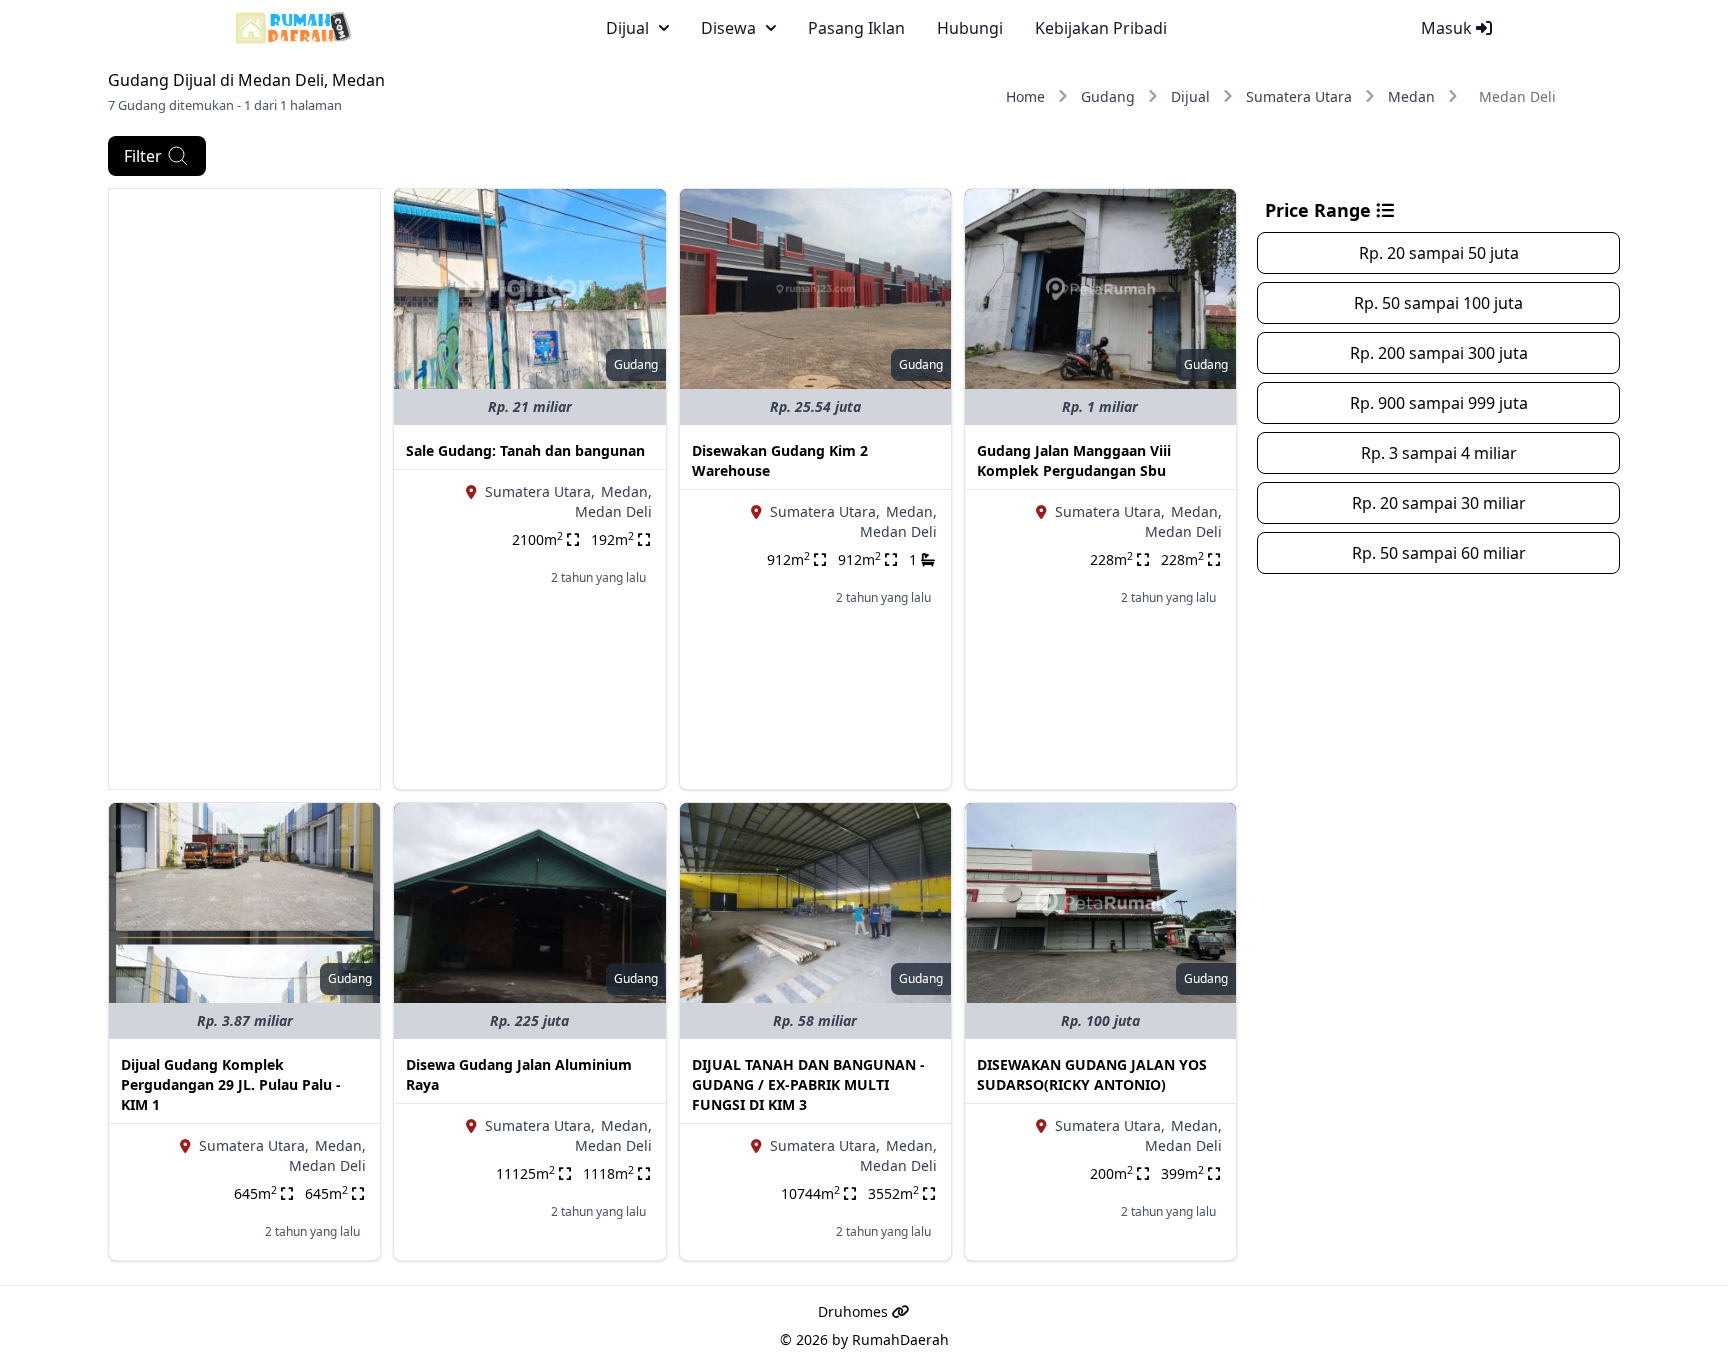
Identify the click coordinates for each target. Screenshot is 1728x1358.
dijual (627, 28)
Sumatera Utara (1299, 96)
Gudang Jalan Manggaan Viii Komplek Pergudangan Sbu (1074, 460)
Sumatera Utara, (540, 491)
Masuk (1448, 28)
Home (1025, 96)
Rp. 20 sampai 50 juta (1439, 253)
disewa (728, 28)
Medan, (626, 491)
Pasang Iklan (856, 28)
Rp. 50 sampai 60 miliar (1439, 553)
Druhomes (855, 1311)
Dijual (1190, 96)
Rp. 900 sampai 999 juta (1439, 403)
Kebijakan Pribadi (1101, 28)
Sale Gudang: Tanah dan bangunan (525, 450)
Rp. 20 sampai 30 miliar (1439, 503)
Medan (1411, 96)
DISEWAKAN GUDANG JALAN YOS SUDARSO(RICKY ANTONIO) (1092, 1074)
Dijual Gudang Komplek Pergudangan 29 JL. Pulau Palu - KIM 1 (231, 1084)
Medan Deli (613, 511)
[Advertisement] (244, 489)
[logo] (293, 28)
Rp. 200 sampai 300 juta (1439, 353)
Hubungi (970, 28)
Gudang (1108, 96)
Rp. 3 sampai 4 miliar (1439, 453)
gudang (636, 364)
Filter (143, 156)
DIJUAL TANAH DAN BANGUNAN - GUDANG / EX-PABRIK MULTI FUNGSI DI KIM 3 (808, 1084)
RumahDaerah (900, 1339)
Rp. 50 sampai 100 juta (1438, 303)
